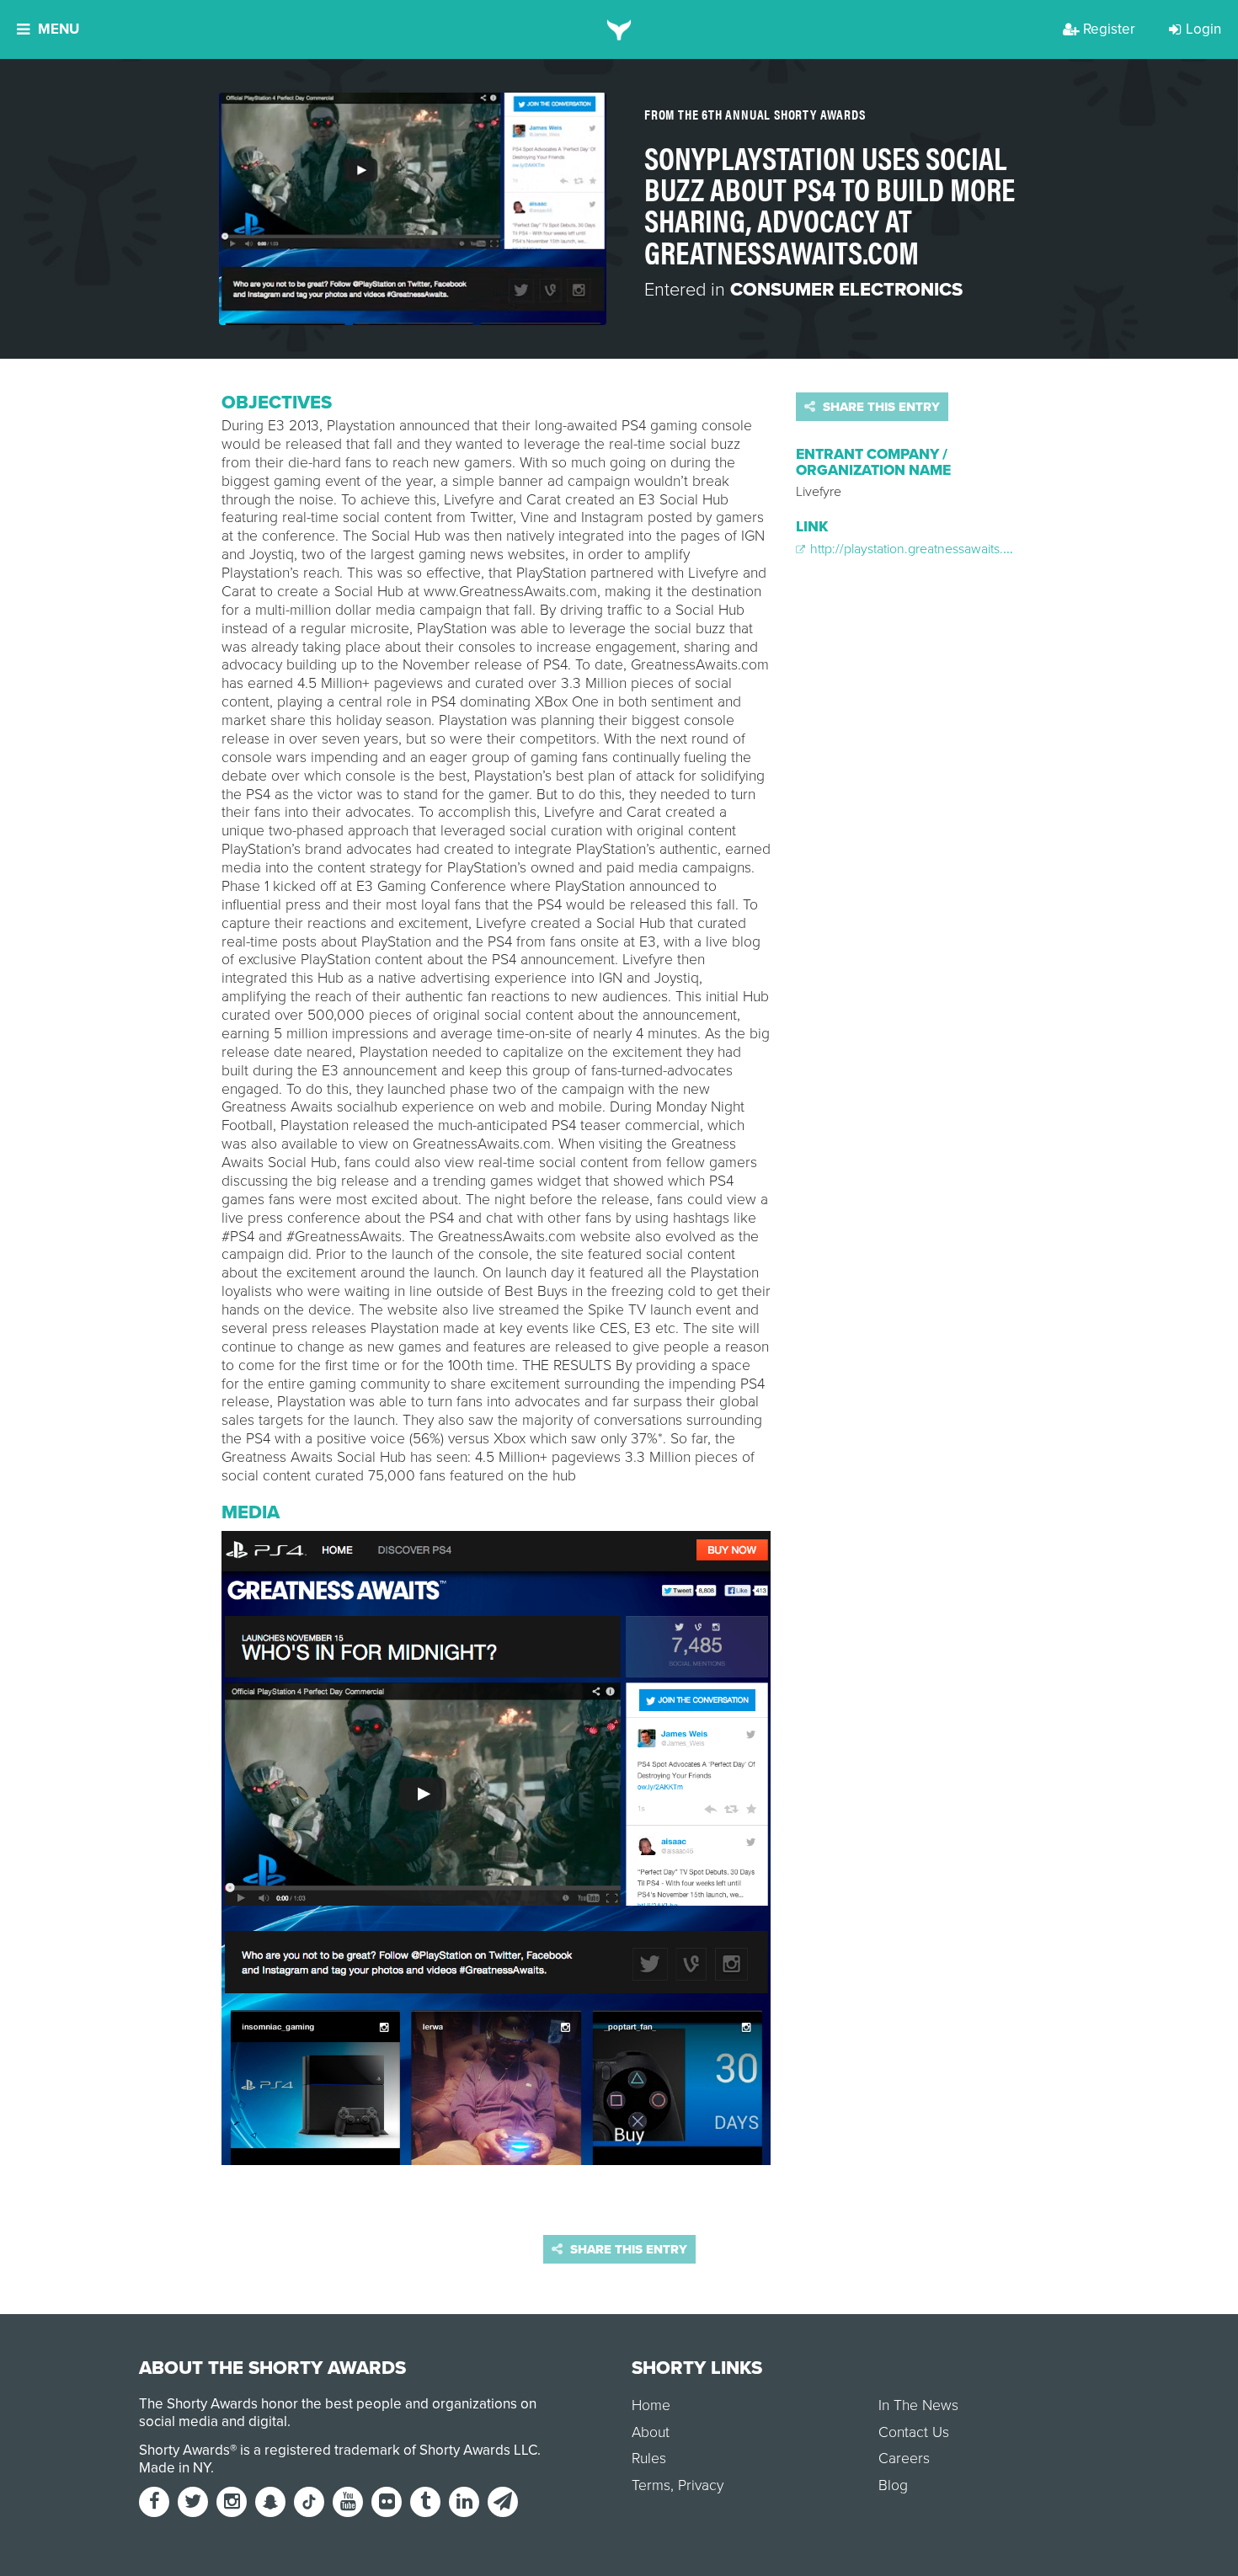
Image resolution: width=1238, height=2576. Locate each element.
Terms (651, 2485)
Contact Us (914, 2432)
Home (651, 2405)
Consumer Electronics (846, 290)
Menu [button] (59, 29)
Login (1203, 29)
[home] (619, 29)
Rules (649, 2459)
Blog (893, 2485)
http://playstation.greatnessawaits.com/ (920, 549)
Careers (904, 2459)
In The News (918, 2405)
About (651, 2432)
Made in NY (175, 2468)
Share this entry (880, 407)
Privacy (701, 2485)
